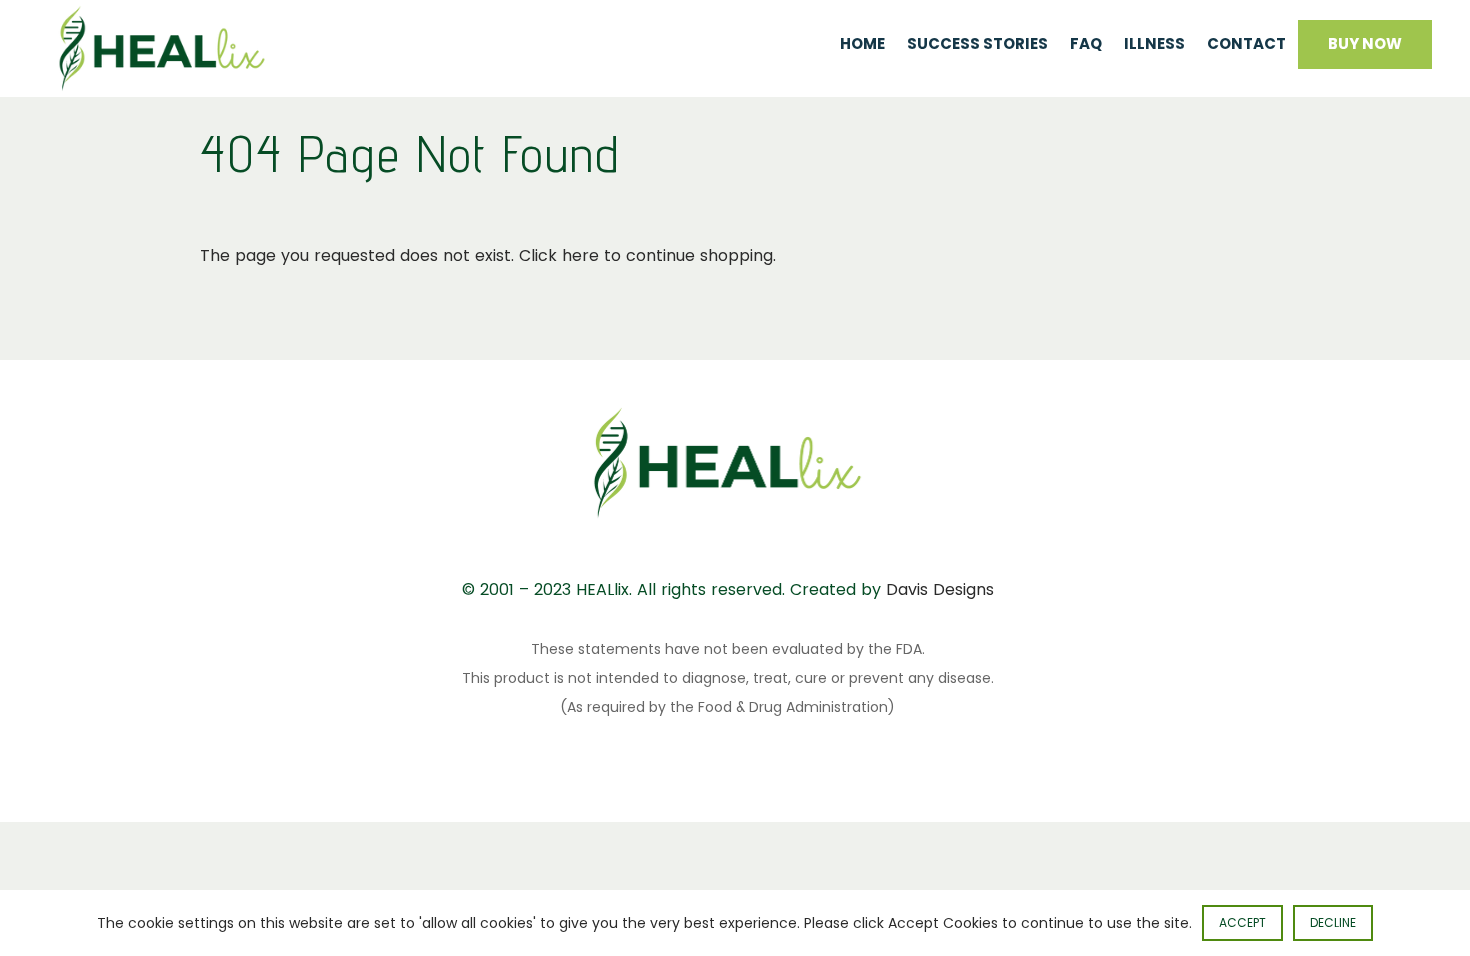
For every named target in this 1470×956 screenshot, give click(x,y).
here (580, 255)
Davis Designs (940, 589)
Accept (1242, 922)
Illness (1154, 43)
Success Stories (977, 43)
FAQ (1086, 43)
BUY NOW (1365, 43)
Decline (1333, 922)
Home (862, 43)
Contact (1246, 43)
